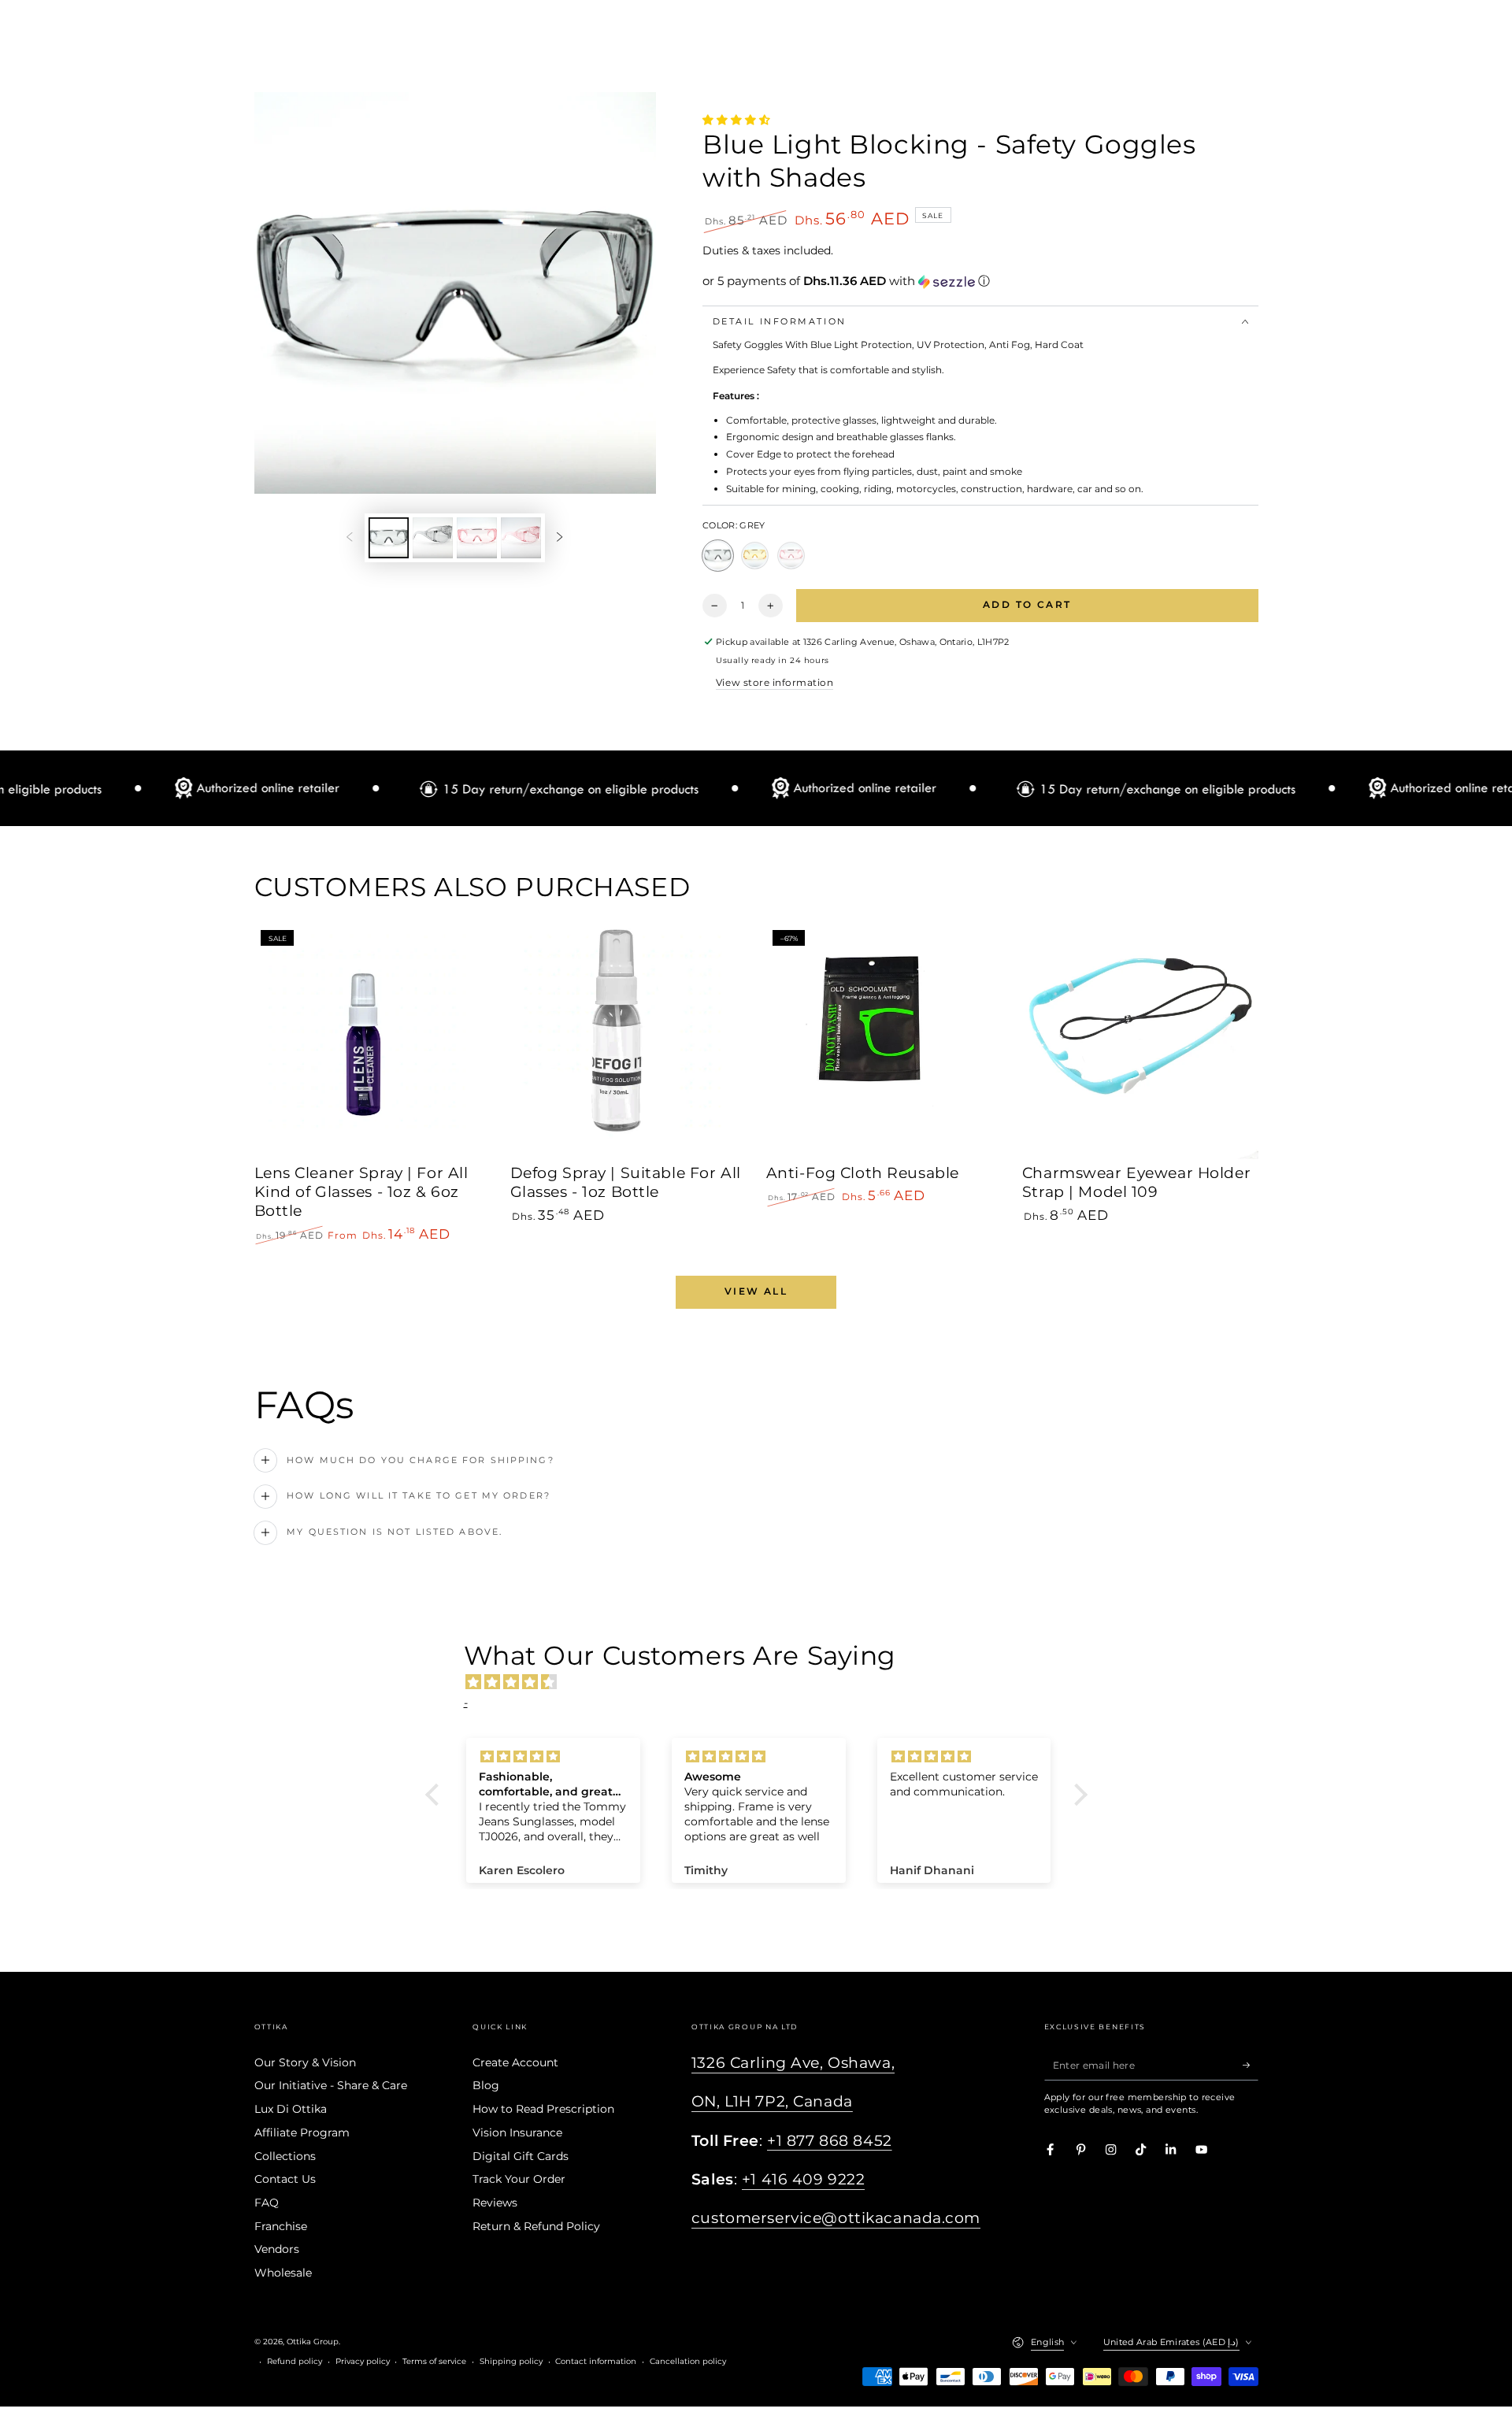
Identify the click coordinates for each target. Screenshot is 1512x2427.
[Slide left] (349, 537)
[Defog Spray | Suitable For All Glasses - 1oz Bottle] (628, 1042)
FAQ (267, 2203)
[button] (980, 281)
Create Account (515, 2062)
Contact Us (285, 2179)
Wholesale (283, 2273)
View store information (775, 682)
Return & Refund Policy (536, 2226)
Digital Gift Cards (521, 2156)
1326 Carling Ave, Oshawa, (793, 2063)
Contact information (596, 2361)
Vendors (277, 2249)
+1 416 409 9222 (804, 2179)
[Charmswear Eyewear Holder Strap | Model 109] (1140, 1042)
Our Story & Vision (305, 2062)
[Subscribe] (1251, 2065)
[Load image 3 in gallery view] (477, 538)
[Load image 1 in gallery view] (389, 538)
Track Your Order (519, 2179)
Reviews (495, 2203)
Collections (285, 2156)
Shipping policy (511, 2361)
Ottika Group (313, 2342)
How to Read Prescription (543, 2109)
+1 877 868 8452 (830, 2141)
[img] (764, 1682)
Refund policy (295, 2361)
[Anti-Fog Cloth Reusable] (884, 1042)
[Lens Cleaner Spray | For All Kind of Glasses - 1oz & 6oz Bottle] (372, 1042)
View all (756, 1291)
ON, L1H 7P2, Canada (772, 2101)
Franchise (281, 2226)
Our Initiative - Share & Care (331, 2085)
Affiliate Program (302, 2132)
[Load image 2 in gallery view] (433, 538)
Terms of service (434, 2361)
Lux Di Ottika (291, 2109)
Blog (486, 2085)
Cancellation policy (688, 2361)
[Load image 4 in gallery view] (521, 538)
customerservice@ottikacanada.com (836, 2218)
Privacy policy (363, 2361)
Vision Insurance (517, 2132)
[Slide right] (560, 537)
